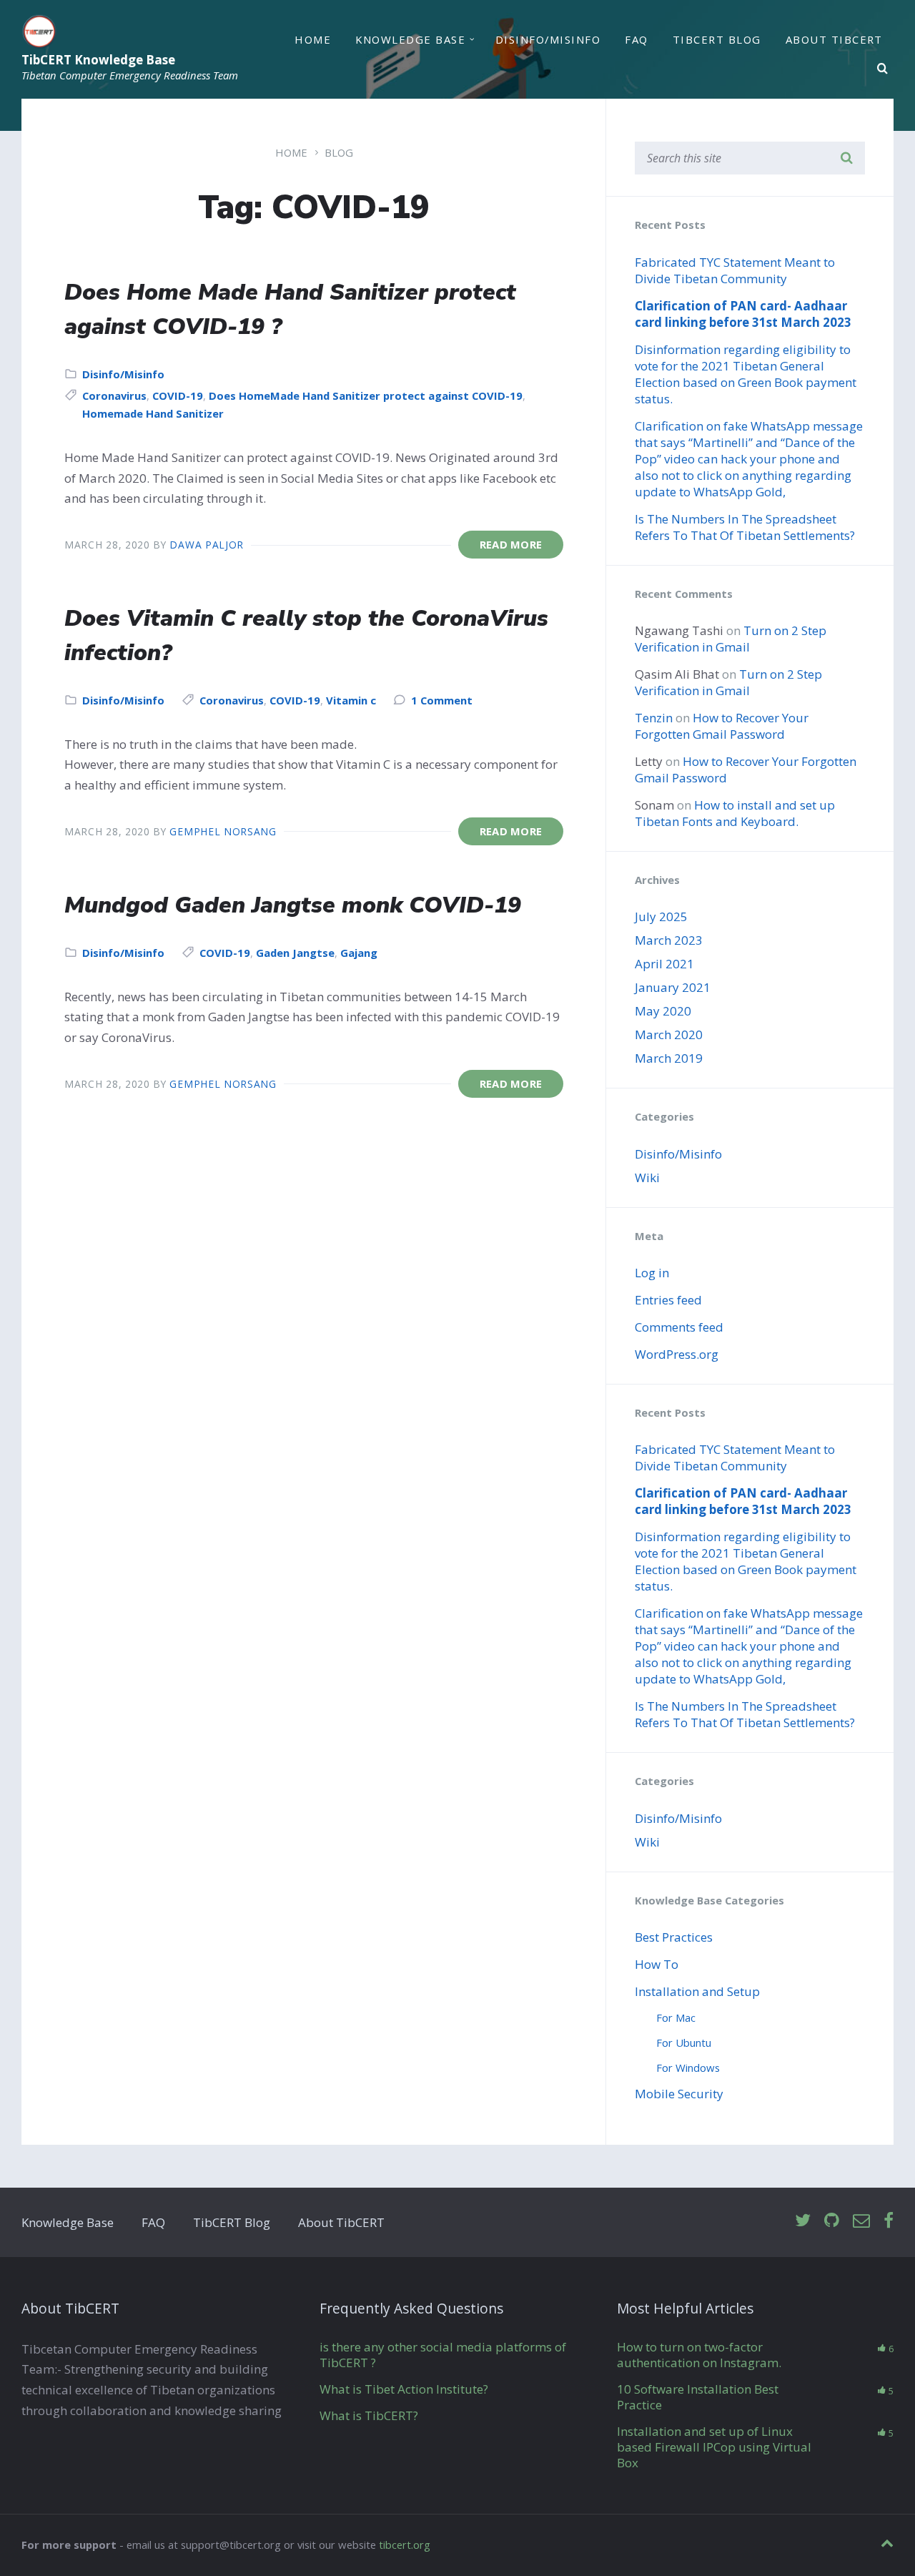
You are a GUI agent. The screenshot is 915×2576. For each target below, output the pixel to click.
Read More (511, 544)
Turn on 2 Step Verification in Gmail (731, 639)
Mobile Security (679, 2094)
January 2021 (673, 987)
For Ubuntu (684, 2042)
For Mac (676, 2017)
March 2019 (669, 1058)
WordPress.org (677, 1354)
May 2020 (663, 1011)
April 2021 (664, 964)
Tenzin (654, 718)
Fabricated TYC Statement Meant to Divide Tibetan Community (735, 270)
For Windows (688, 2068)
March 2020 (669, 1034)
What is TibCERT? (369, 2415)
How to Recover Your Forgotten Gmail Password (722, 726)
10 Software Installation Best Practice (698, 2397)
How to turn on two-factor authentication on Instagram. (699, 2355)
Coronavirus (114, 395)
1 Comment (442, 700)
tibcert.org (405, 2545)
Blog (339, 152)
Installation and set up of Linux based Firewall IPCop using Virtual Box (714, 2447)
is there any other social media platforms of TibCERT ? (443, 2355)
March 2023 (669, 940)
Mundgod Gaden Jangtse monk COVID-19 (293, 905)
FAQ (636, 39)
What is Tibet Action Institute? (404, 2389)
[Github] (832, 2221)
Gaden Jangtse (295, 953)
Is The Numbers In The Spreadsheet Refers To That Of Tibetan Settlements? (745, 527)
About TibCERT (834, 39)
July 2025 (661, 916)
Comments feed (679, 1327)
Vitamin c (351, 700)
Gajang (359, 953)
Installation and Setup (697, 1991)
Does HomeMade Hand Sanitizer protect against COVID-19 (366, 395)
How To (657, 1964)
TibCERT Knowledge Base (98, 60)
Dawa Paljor (207, 545)
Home (313, 39)
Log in (652, 1273)
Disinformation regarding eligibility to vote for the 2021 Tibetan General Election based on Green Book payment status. (746, 374)
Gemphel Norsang (223, 831)
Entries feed (668, 1300)
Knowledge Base (410, 39)
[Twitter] (803, 2221)
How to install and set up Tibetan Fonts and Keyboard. (735, 813)
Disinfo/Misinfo (548, 39)
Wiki (647, 1178)
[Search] (883, 69)
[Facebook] (889, 2221)
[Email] (861, 2221)
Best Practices (674, 1937)
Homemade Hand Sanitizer (153, 413)
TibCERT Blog (717, 39)
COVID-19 (178, 395)
